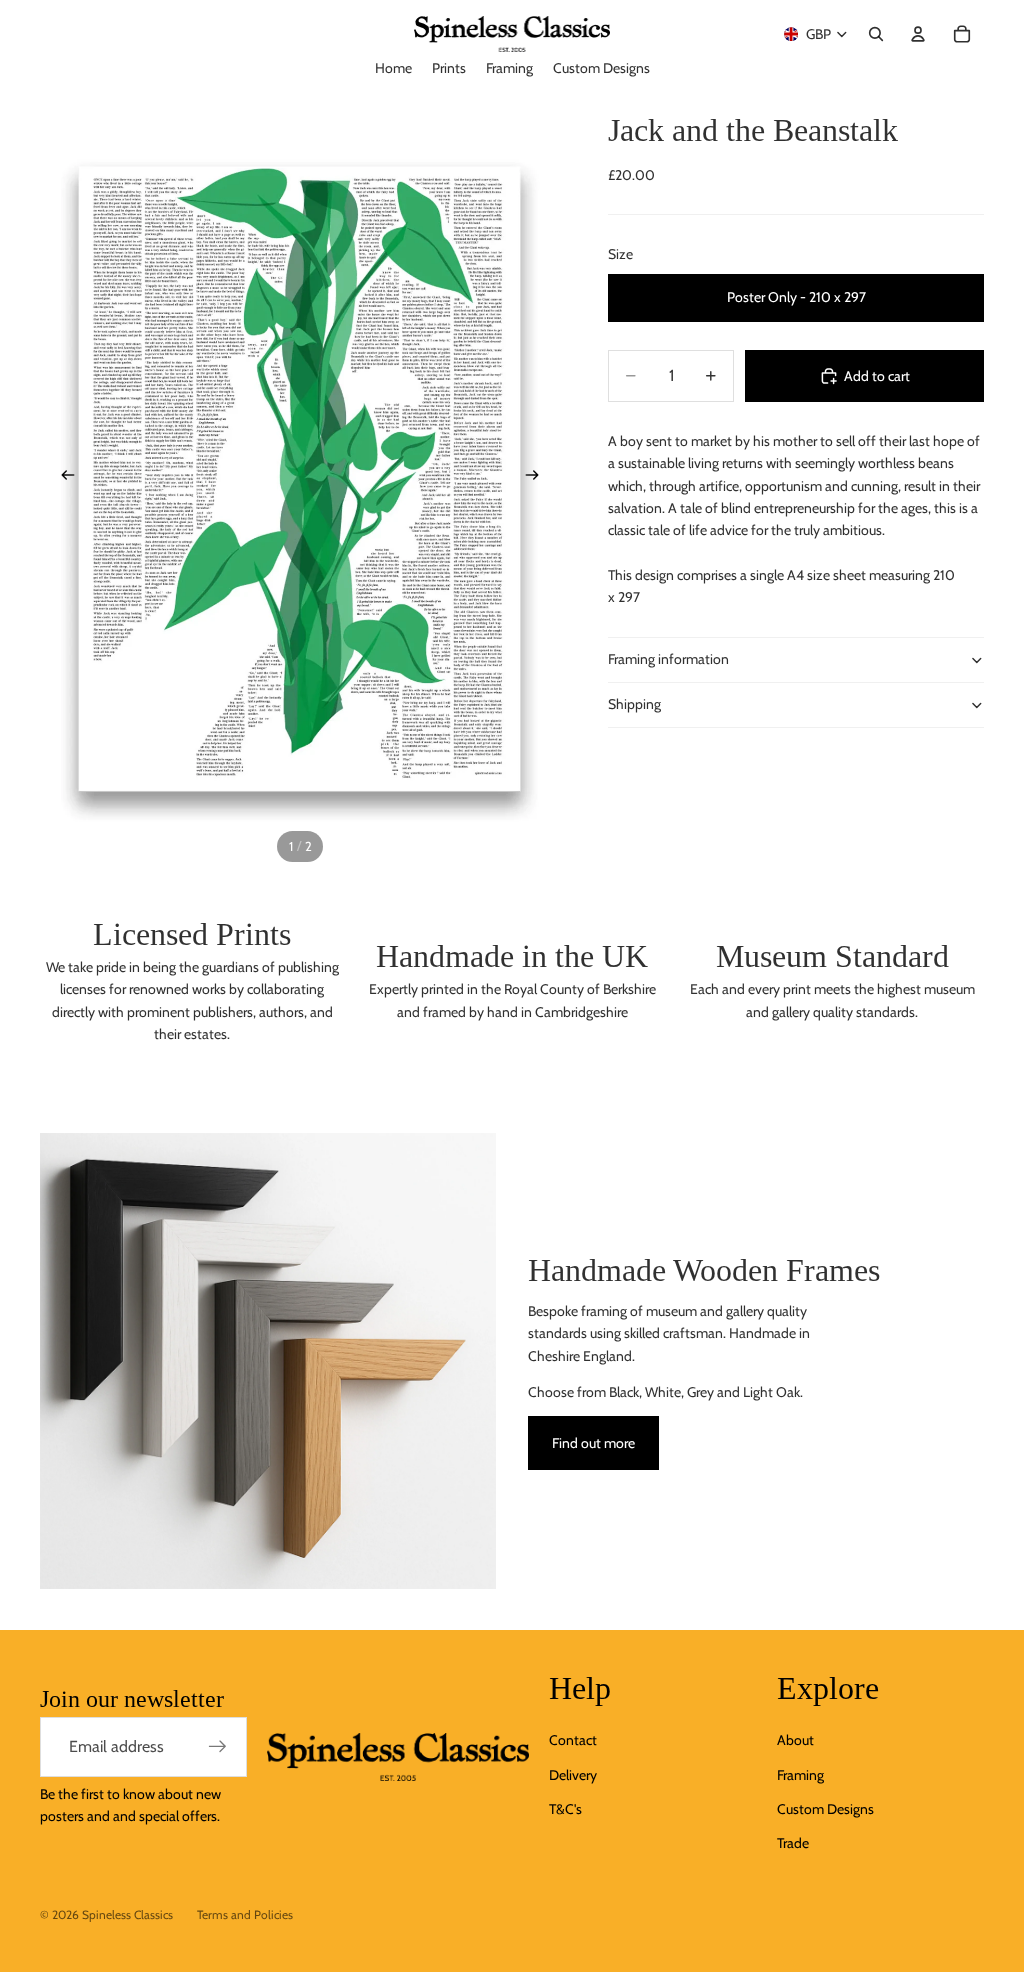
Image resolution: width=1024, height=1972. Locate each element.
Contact (573, 1740)
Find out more (593, 1443)
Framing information (668, 659)
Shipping (634, 704)
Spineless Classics (127, 1914)
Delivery (573, 1775)
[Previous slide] (62, 479)
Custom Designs (825, 1809)
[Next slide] (538, 479)
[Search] (876, 34)
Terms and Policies (245, 1914)
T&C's (565, 1809)
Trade (793, 1843)
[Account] (918, 34)
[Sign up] (218, 1747)
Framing (800, 1775)
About (795, 1740)
